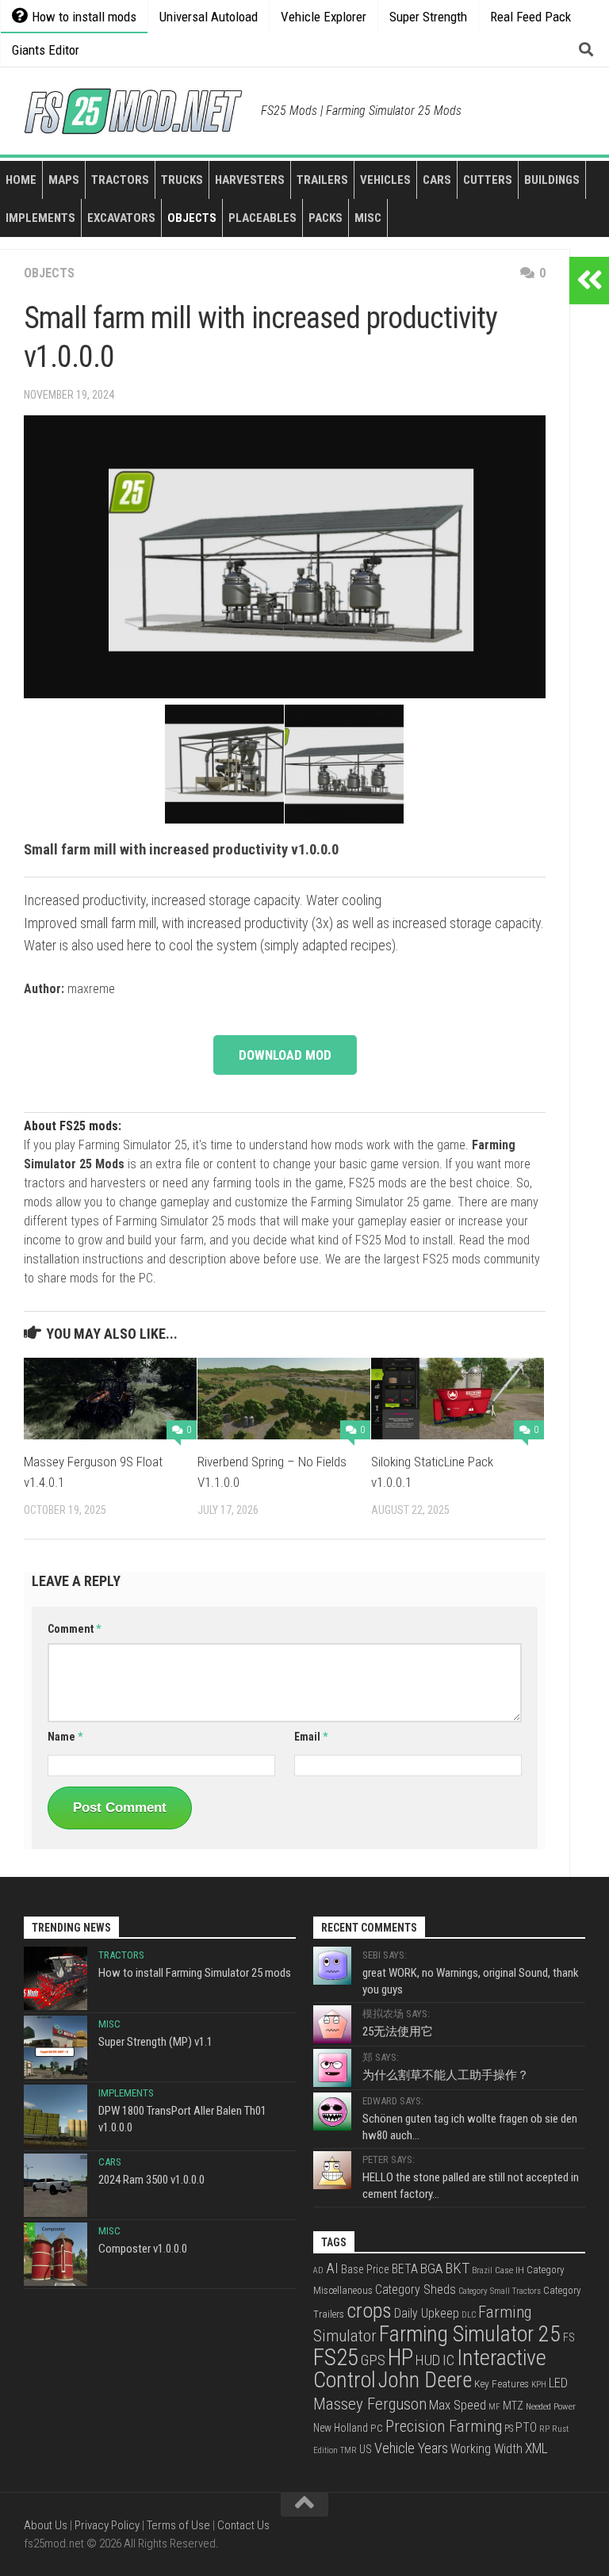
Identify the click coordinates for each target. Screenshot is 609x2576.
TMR (349, 2450)
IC (448, 2360)
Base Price (365, 2269)
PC (377, 2428)
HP (400, 2357)
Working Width (486, 2449)
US (366, 2449)
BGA (431, 2268)
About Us (46, 2525)
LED (558, 2383)
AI (332, 2268)
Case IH (509, 2270)
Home (21, 180)
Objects (192, 218)
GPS (373, 2360)
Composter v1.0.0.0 (143, 2249)
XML (536, 2448)
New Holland (341, 2428)
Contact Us (243, 2525)
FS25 (336, 2357)
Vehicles (385, 180)
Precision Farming (444, 2426)
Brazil (482, 2270)
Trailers (322, 180)
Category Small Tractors (500, 2291)
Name (65, 1737)
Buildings (552, 180)
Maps (64, 180)
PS (509, 2429)
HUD (428, 2360)
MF (494, 2407)
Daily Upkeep (427, 2314)
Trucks (182, 180)
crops (369, 2310)
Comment (74, 1629)
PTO (526, 2428)
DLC (469, 2315)
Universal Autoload (209, 17)
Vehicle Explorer (324, 17)
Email (311, 1737)
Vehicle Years (411, 2448)
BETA (405, 2269)
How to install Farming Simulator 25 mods (195, 1973)
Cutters (488, 180)
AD (318, 2270)
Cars (437, 180)
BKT (457, 2268)
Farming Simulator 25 (470, 2334)
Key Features (502, 2383)
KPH (539, 2385)
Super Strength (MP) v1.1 (155, 2042)
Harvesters (250, 180)
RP (544, 2429)
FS (569, 2338)
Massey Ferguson (370, 2404)
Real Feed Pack (530, 17)
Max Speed (458, 2405)
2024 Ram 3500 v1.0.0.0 (151, 2180)
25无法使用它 (398, 2031)
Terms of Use (178, 2525)
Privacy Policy (107, 2525)
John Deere (425, 2380)
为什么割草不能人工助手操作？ (446, 2075)
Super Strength (428, 17)
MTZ (513, 2406)
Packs (326, 218)
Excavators (121, 218)
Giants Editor (46, 50)
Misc (368, 218)
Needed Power (551, 2406)
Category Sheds (416, 2289)
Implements (40, 218)
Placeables (262, 218)
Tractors (120, 180)
